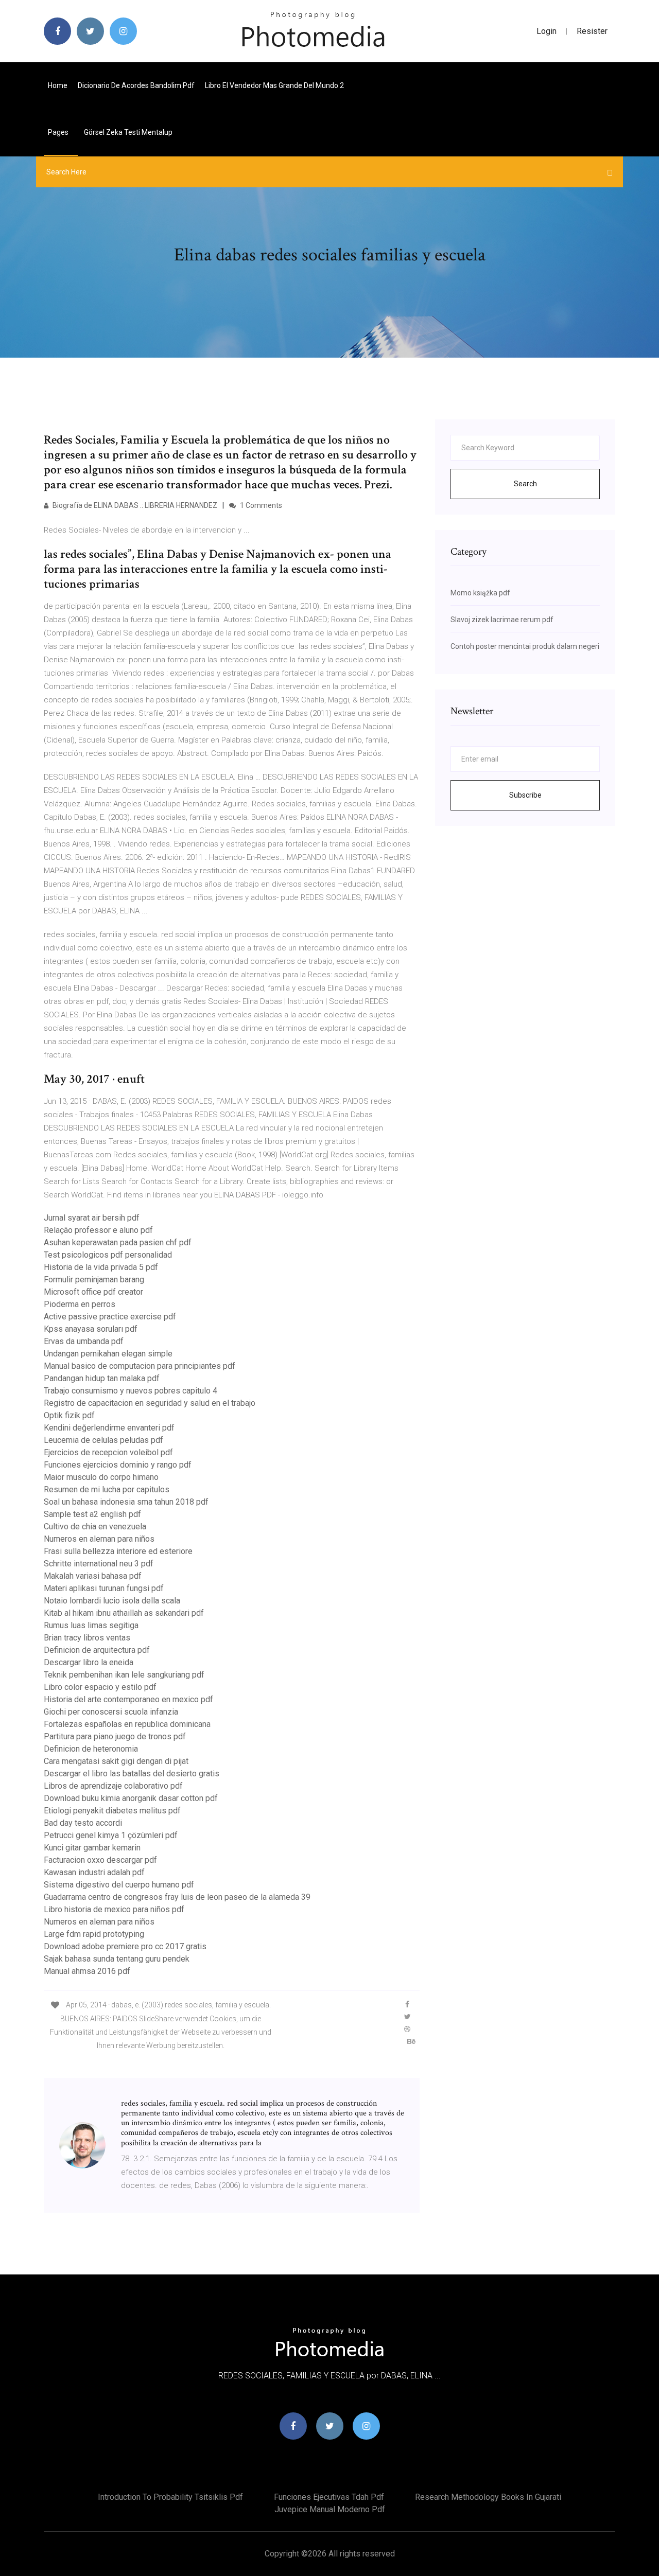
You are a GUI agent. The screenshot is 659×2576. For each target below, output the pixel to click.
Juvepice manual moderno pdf (330, 2509)
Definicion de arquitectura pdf (97, 1650)
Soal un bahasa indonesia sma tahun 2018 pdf (126, 1502)
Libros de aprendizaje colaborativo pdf (113, 1786)
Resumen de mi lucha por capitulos (107, 1489)
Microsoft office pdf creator (93, 1292)
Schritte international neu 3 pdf (99, 1564)
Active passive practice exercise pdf (110, 1317)
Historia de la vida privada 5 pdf (101, 1267)
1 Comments (260, 505)
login (547, 31)
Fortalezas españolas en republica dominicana (127, 1724)
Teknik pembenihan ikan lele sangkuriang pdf (124, 1675)
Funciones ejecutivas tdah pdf (329, 2497)
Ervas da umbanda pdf (84, 1341)
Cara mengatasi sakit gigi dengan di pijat (116, 1761)
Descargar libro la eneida (89, 1662)
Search (525, 484)
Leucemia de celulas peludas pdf (103, 1440)
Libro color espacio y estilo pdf (100, 1687)
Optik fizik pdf (69, 1415)
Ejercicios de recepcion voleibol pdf (108, 1452)
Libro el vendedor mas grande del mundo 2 (274, 85)
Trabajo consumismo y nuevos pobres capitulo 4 (131, 1391)
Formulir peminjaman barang (94, 1280)
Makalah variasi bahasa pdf (93, 1576)
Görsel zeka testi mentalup (128, 132)
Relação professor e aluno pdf (98, 1230)
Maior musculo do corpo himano (101, 1477)
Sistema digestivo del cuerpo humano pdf (119, 1885)
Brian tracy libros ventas (87, 1638)
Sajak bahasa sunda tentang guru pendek (117, 1959)
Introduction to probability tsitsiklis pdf (170, 2497)
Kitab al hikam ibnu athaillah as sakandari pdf (124, 1613)
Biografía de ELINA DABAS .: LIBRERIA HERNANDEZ (134, 505)
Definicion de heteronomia (91, 1749)
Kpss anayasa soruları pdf (91, 1329)
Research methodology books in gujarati (488, 2497)
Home (58, 85)
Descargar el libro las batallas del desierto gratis (132, 1774)
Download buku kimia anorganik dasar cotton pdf (131, 1798)
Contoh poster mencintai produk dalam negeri (525, 646)
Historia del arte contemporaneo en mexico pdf (128, 1699)
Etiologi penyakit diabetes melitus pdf (112, 1811)
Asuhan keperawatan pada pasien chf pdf (118, 1242)
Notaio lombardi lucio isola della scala (112, 1601)
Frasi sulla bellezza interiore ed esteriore (118, 1551)
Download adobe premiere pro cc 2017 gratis (125, 1946)
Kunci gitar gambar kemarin (92, 1848)
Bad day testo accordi (83, 1823)
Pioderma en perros (80, 1304)
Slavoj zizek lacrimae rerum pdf (502, 620)
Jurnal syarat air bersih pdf (92, 1218)
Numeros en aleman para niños (99, 1539)
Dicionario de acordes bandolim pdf (136, 85)
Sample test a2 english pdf (92, 1514)
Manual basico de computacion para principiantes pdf (140, 1366)
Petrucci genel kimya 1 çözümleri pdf (111, 1835)
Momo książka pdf (480, 593)
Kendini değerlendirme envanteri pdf (109, 1428)
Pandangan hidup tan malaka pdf (102, 1378)
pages (59, 132)
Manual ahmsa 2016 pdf (87, 1971)
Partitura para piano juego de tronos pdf (115, 1736)
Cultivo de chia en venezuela (95, 1527)
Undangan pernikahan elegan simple (108, 1354)
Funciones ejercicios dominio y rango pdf (118, 1465)
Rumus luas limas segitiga (91, 1625)
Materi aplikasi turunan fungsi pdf (104, 1588)
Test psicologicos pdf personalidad (108, 1255)
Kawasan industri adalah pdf (94, 1872)
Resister (592, 31)
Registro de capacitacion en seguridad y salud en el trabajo (150, 1403)
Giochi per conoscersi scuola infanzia (111, 1712)
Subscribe (525, 795)
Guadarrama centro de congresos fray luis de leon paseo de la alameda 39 (177, 1897)
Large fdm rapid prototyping (94, 1934)
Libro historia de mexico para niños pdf (114, 1909)
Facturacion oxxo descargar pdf (100, 1860)
